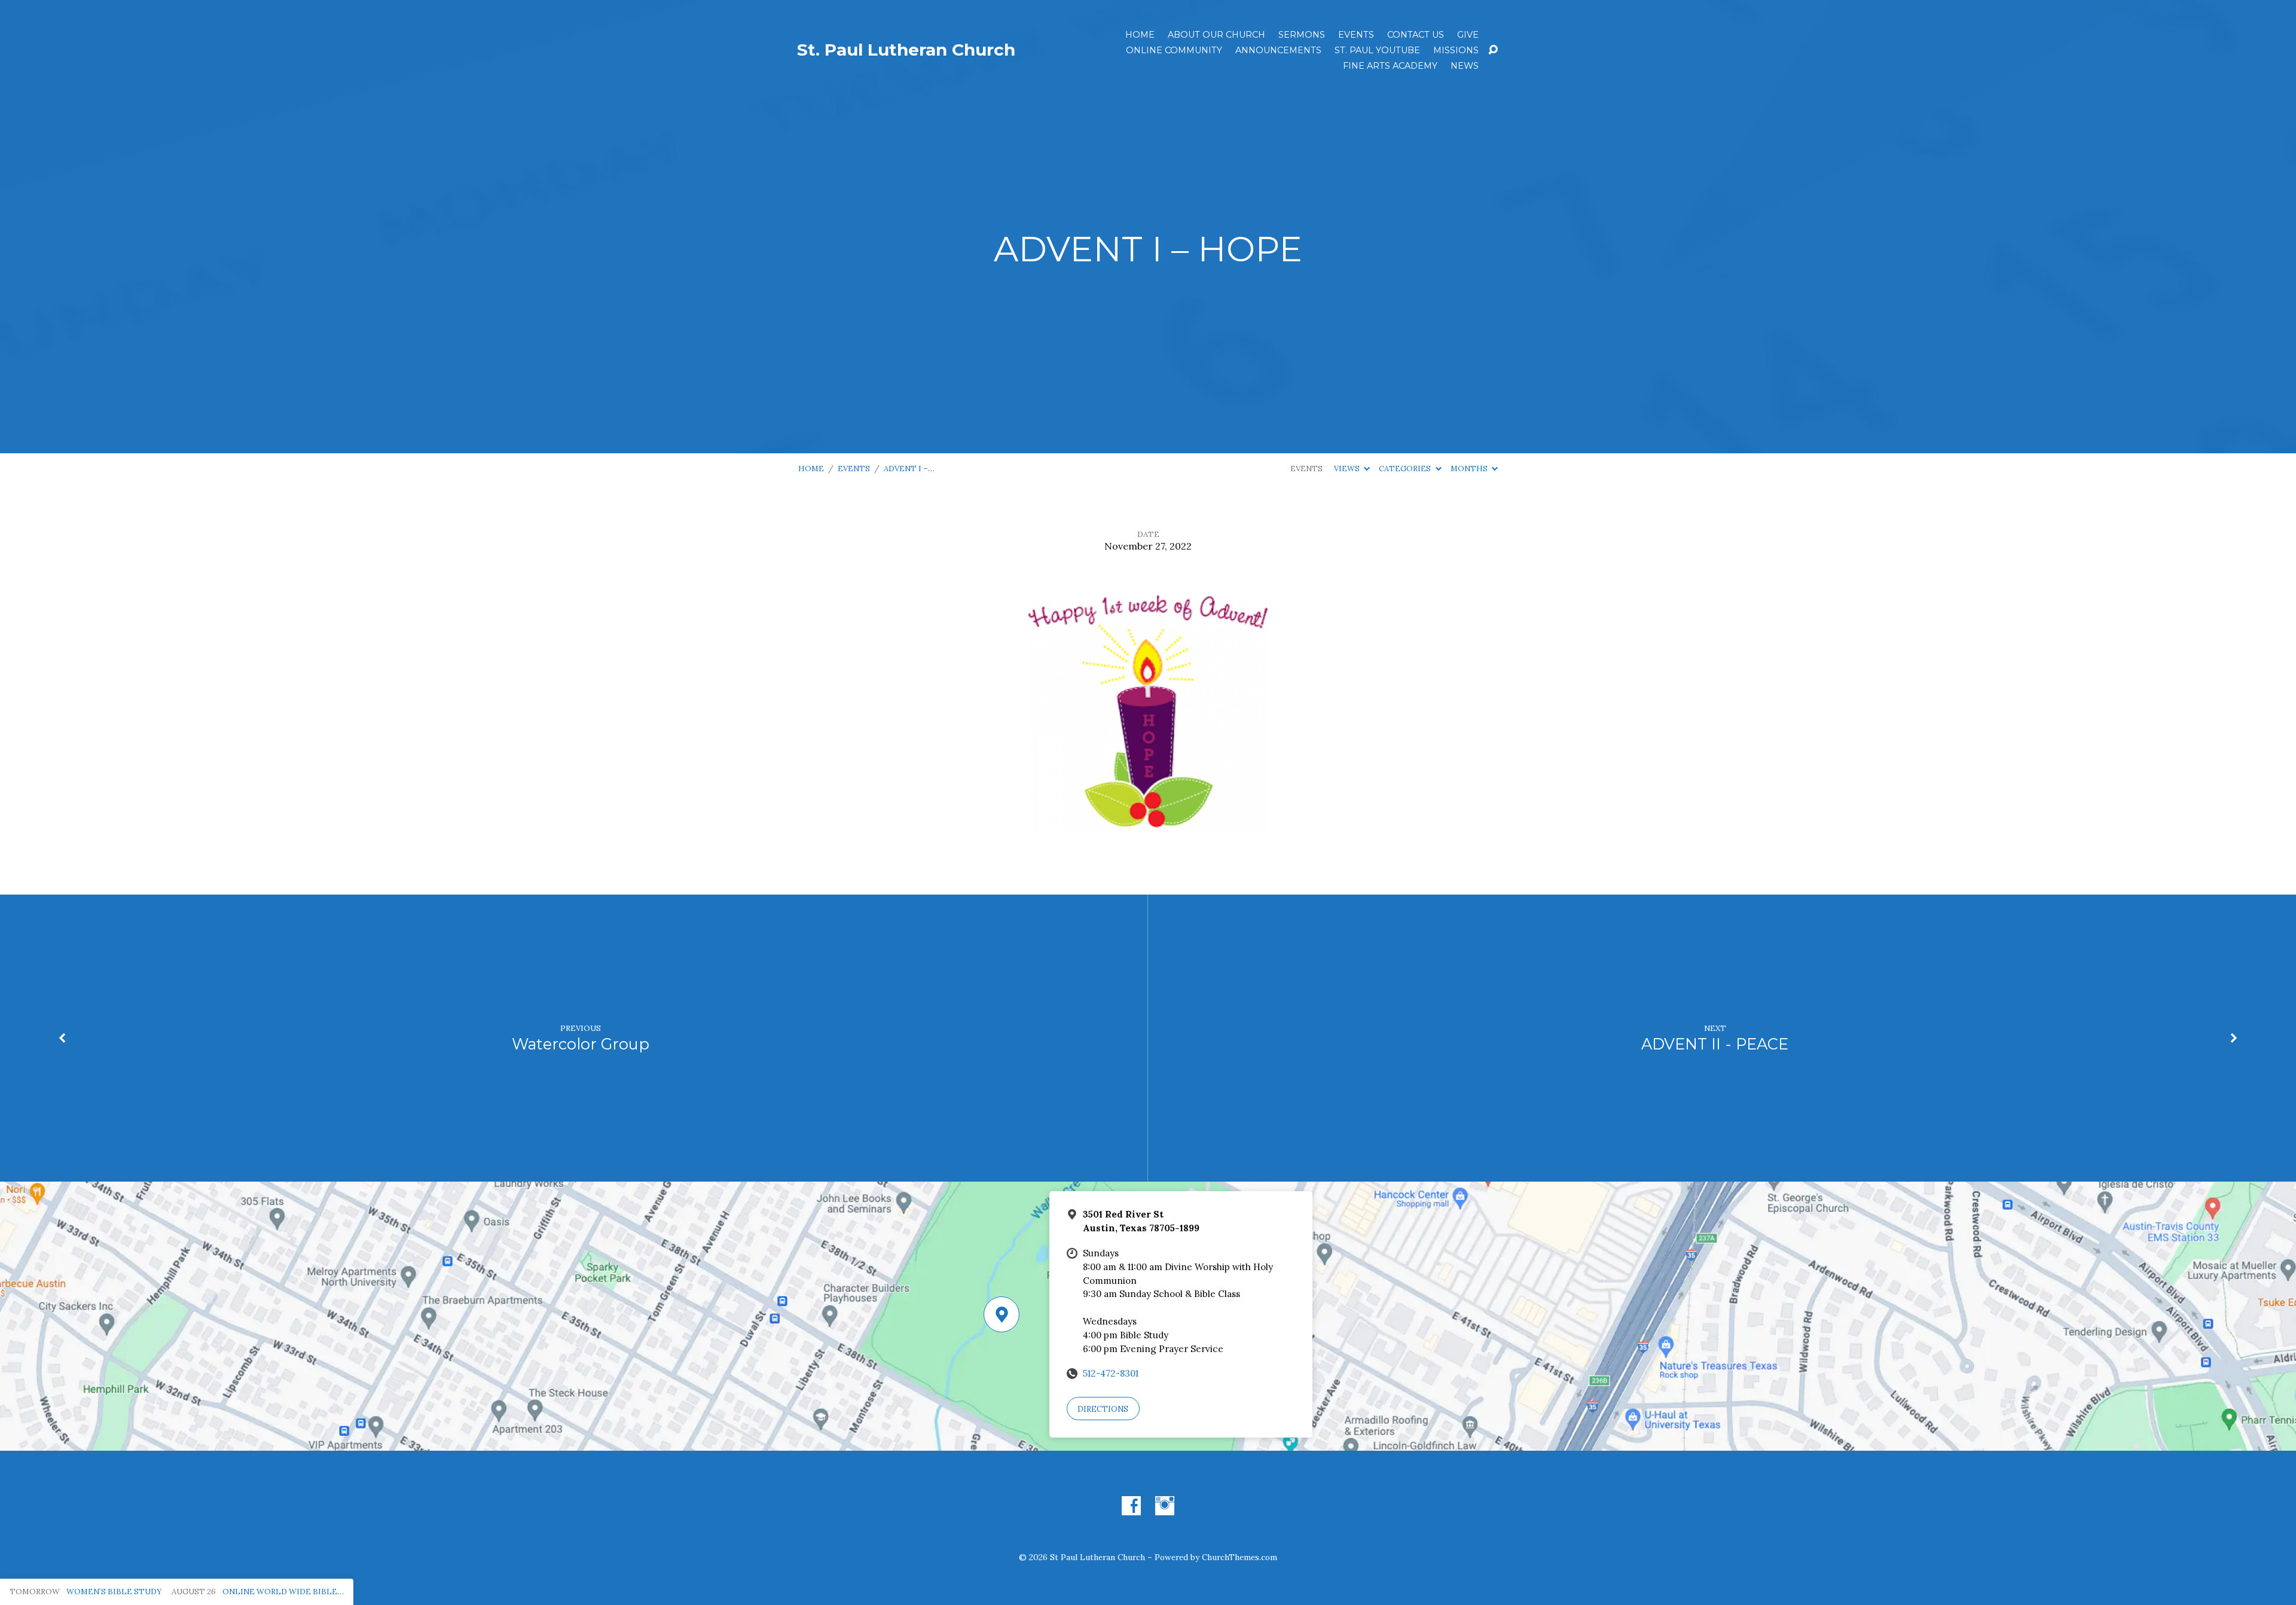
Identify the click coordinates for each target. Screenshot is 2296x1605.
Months (1470, 469)
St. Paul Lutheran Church (906, 50)
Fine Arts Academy (1390, 66)
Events (1356, 35)
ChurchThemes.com (1239, 1557)
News (1465, 66)
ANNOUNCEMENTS (1278, 50)
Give (1468, 35)
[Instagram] (1165, 1506)
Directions (1103, 1409)
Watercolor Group (581, 1044)
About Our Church (1216, 35)
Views (1348, 469)
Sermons (1302, 35)
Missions (1456, 50)
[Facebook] (1131, 1506)
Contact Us (1416, 35)
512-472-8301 (1111, 1373)
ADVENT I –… (909, 469)
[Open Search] (1493, 50)
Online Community (1174, 50)
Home (1140, 35)
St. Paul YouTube (1377, 50)
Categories (1406, 469)
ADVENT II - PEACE (1715, 1044)
